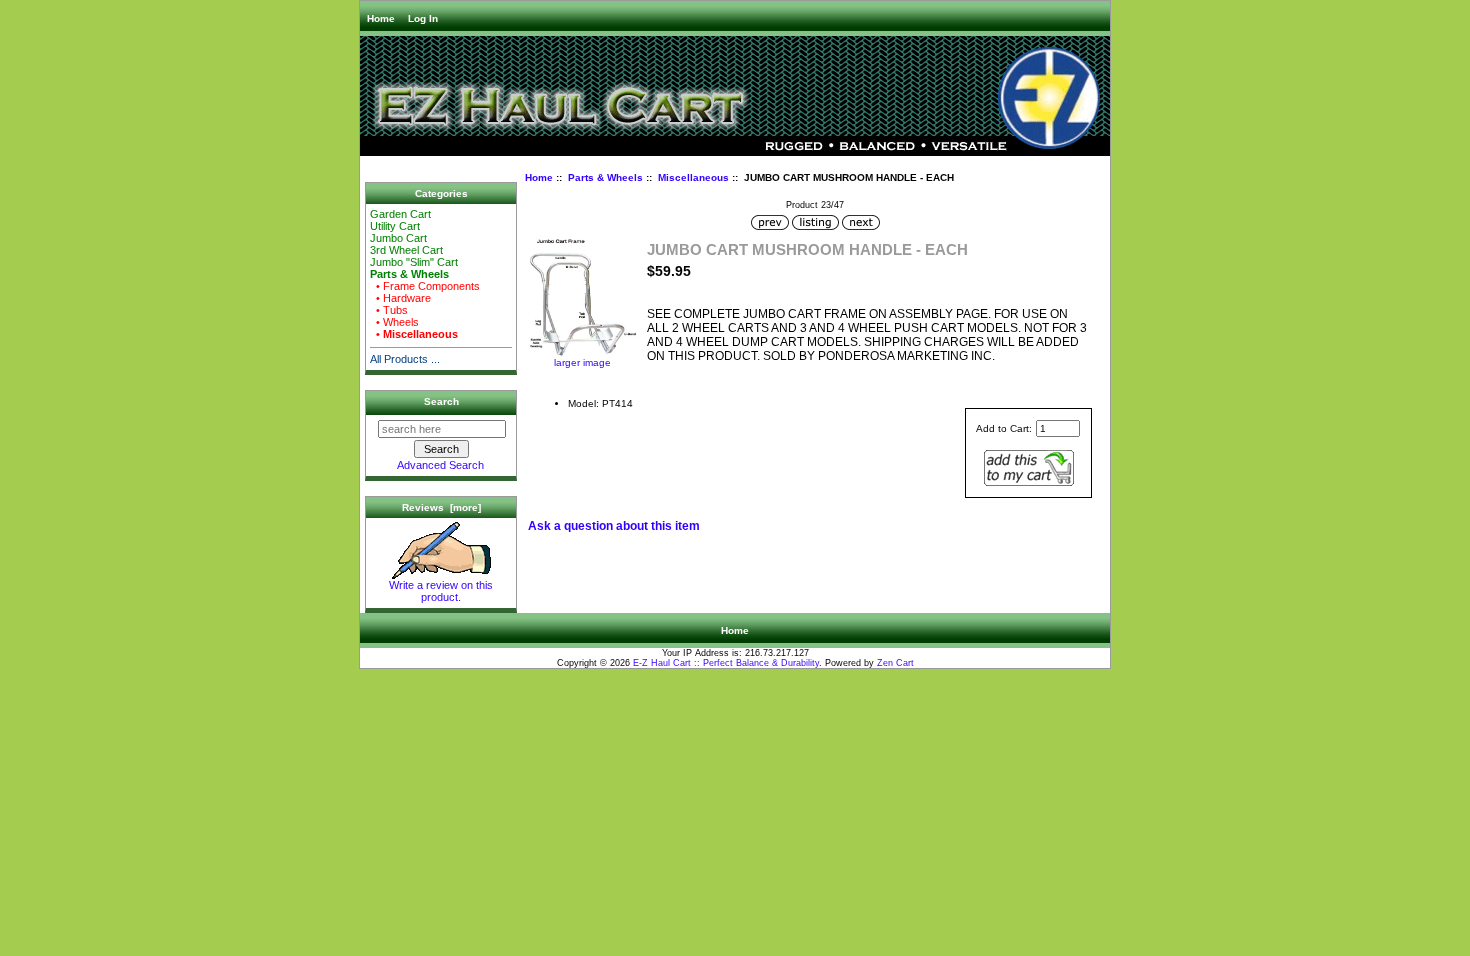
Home (381, 18)
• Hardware (400, 298)
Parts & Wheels (605, 177)
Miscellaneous (693, 177)
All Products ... (405, 359)
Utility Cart (395, 226)
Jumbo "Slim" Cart (414, 262)
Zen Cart (895, 663)
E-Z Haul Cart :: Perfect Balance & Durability (726, 663)
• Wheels (394, 322)
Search (441, 401)
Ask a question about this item (614, 526)
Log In (423, 18)
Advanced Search (440, 465)
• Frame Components (425, 286)
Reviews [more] (441, 507)
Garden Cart (400, 214)
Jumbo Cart (398, 238)
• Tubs (389, 310)
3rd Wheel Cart (406, 250)
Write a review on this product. (441, 591)
